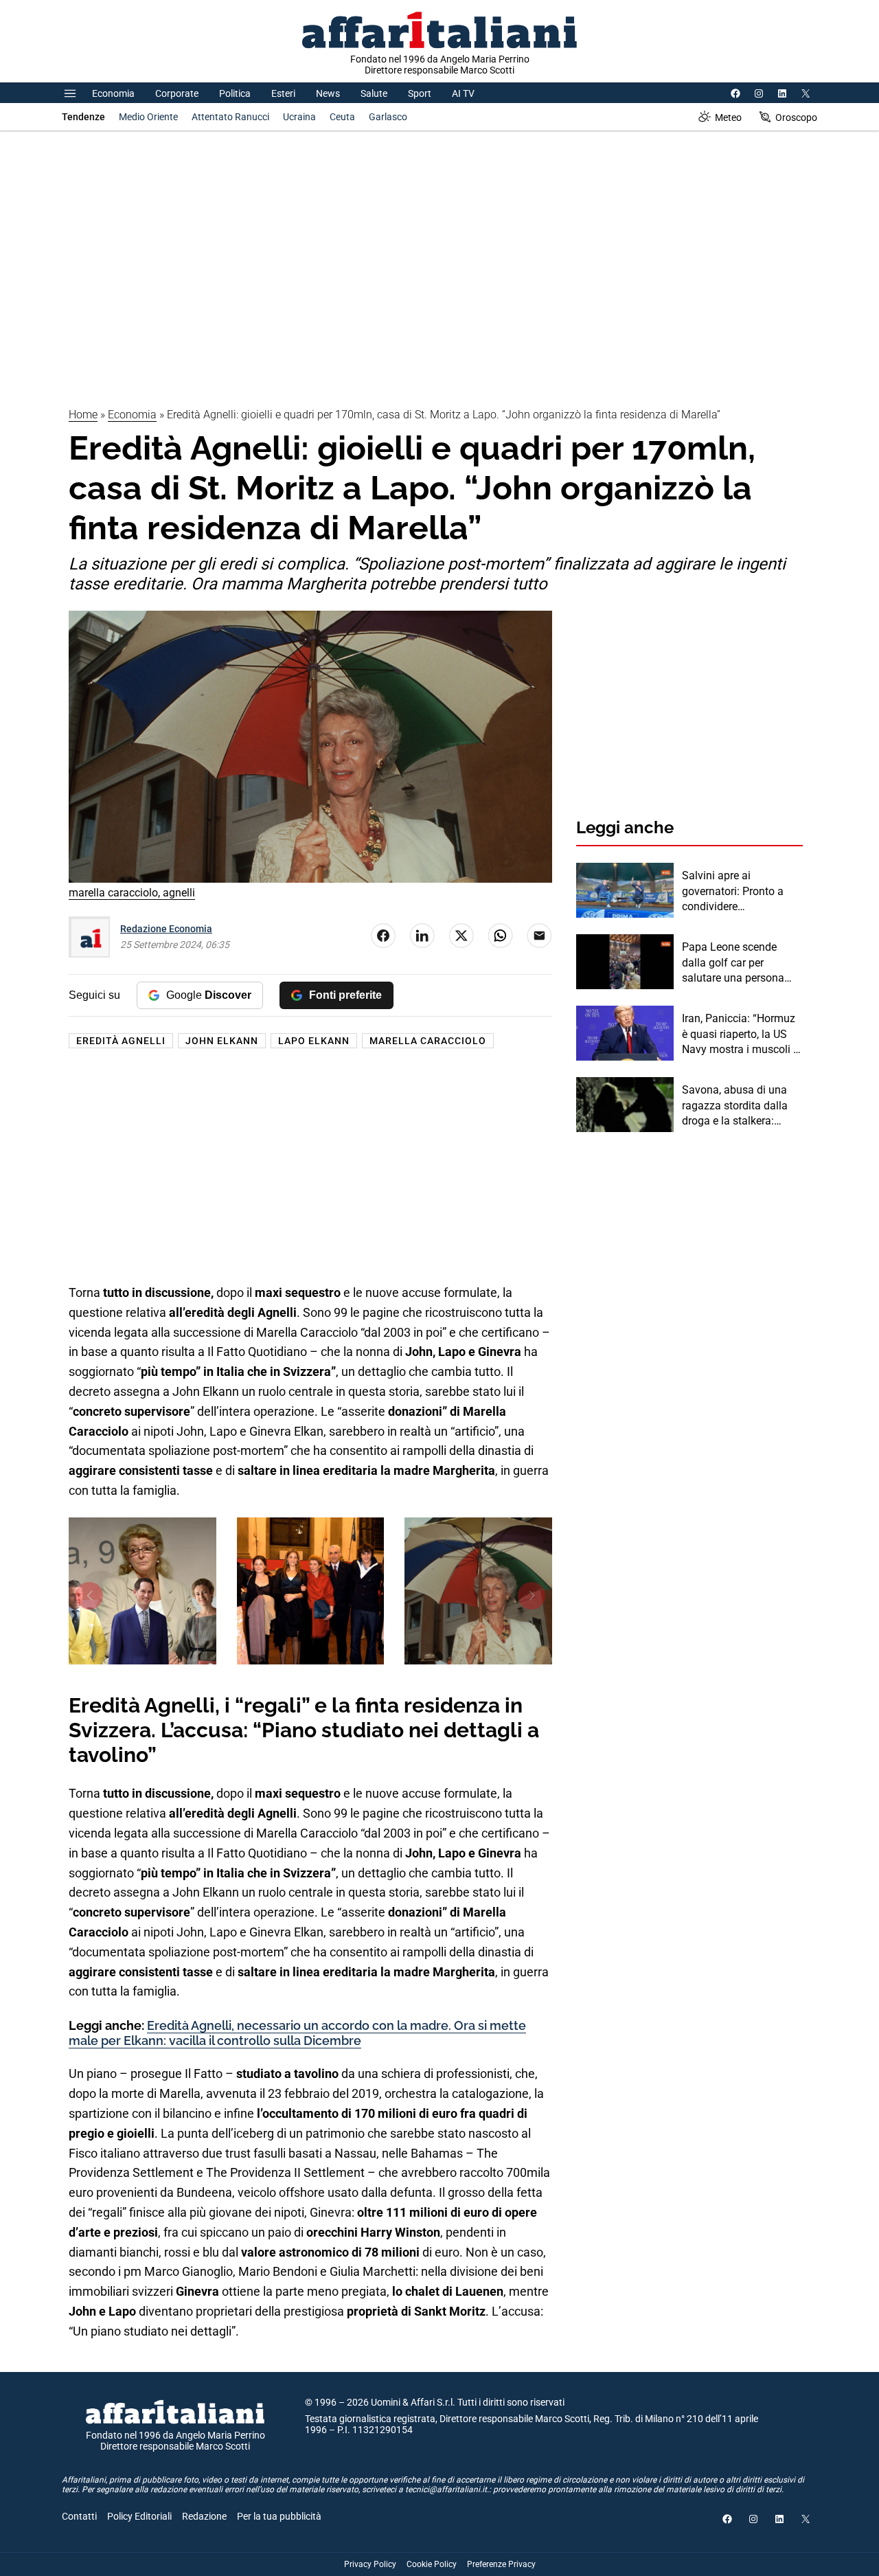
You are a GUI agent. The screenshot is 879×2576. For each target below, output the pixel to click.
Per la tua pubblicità (279, 2516)
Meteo (728, 117)
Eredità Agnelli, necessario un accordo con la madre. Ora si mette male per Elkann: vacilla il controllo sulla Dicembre (297, 2033)
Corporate (177, 93)
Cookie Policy (432, 2564)
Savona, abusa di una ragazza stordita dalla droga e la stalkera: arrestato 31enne (735, 1106)
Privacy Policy (370, 2564)
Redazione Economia (166, 929)
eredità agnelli (121, 1041)
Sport (420, 93)
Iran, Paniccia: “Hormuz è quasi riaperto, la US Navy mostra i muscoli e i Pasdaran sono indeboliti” (740, 1035)
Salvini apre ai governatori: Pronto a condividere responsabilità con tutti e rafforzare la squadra (742, 892)
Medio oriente (148, 117)
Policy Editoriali (139, 2516)
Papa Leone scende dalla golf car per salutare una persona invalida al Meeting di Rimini (734, 963)
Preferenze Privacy (501, 2564)
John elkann (222, 1041)
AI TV (463, 93)
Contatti (79, 2516)
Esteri (283, 93)
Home (83, 415)
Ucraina (299, 117)
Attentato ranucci (230, 117)
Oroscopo (796, 117)
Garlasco (388, 117)
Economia (113, 93)
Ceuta (342, 117)
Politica (235, 93)
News (328, 93)
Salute (374, 93)
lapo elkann (314, 1041)
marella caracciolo (428, 1041)
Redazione (204, 2516)
